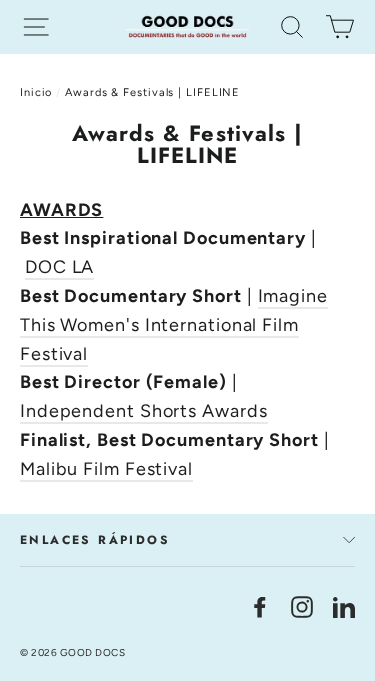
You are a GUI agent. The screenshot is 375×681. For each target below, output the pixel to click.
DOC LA (59, 267)
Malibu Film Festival (106, 469)
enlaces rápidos (95, 540)
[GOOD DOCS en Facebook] (260, 606)
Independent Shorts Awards (144, 411)
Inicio (36, 92)
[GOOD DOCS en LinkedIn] (344, 606)
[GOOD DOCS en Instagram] (302, 606)
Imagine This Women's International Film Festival (174, 325)
